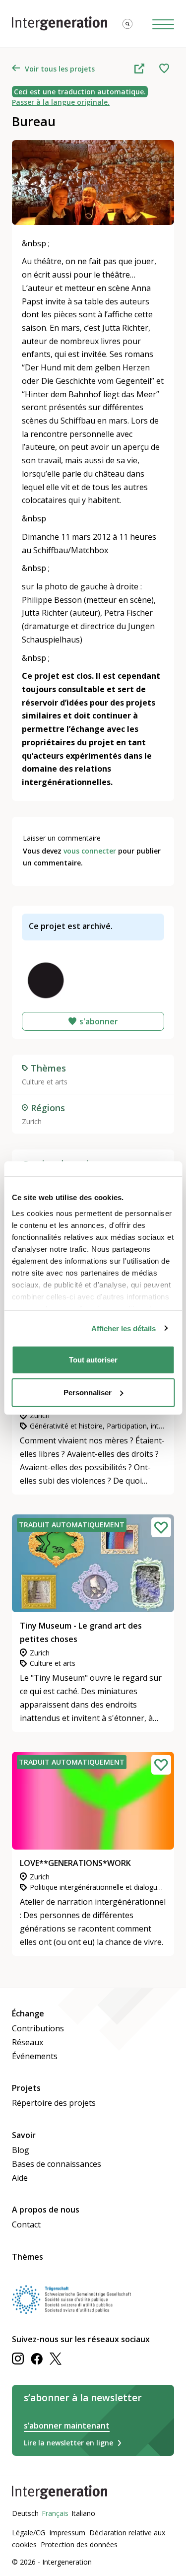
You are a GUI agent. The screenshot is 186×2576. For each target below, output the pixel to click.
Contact (26, 2224)
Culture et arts (45, 1082)
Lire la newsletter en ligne (68, 2443)
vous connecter (90, 851)
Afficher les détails (124, 1328)
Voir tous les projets (60, 69)
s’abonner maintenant (67, 2426)
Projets (26, 2088)
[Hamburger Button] (163, 24)
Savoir (24, 2135)
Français (55, 2513)
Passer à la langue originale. (61, 102)
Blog (21, 2150)
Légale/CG (29, 2533)
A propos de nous (46, 2210)
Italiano (83, 2513)
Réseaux (28, 2042)
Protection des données (79, 2544)
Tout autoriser (93, 1360)
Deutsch (25, 2513)
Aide (20, 2178)
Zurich (32, 1121)
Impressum (67, 2533)
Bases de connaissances (57, 2164)
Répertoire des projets (54, 2103)
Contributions (38, 2028)
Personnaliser (88, 1392)
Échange (28, 2013)
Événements (35, 2056)
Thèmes (28, 2257)
